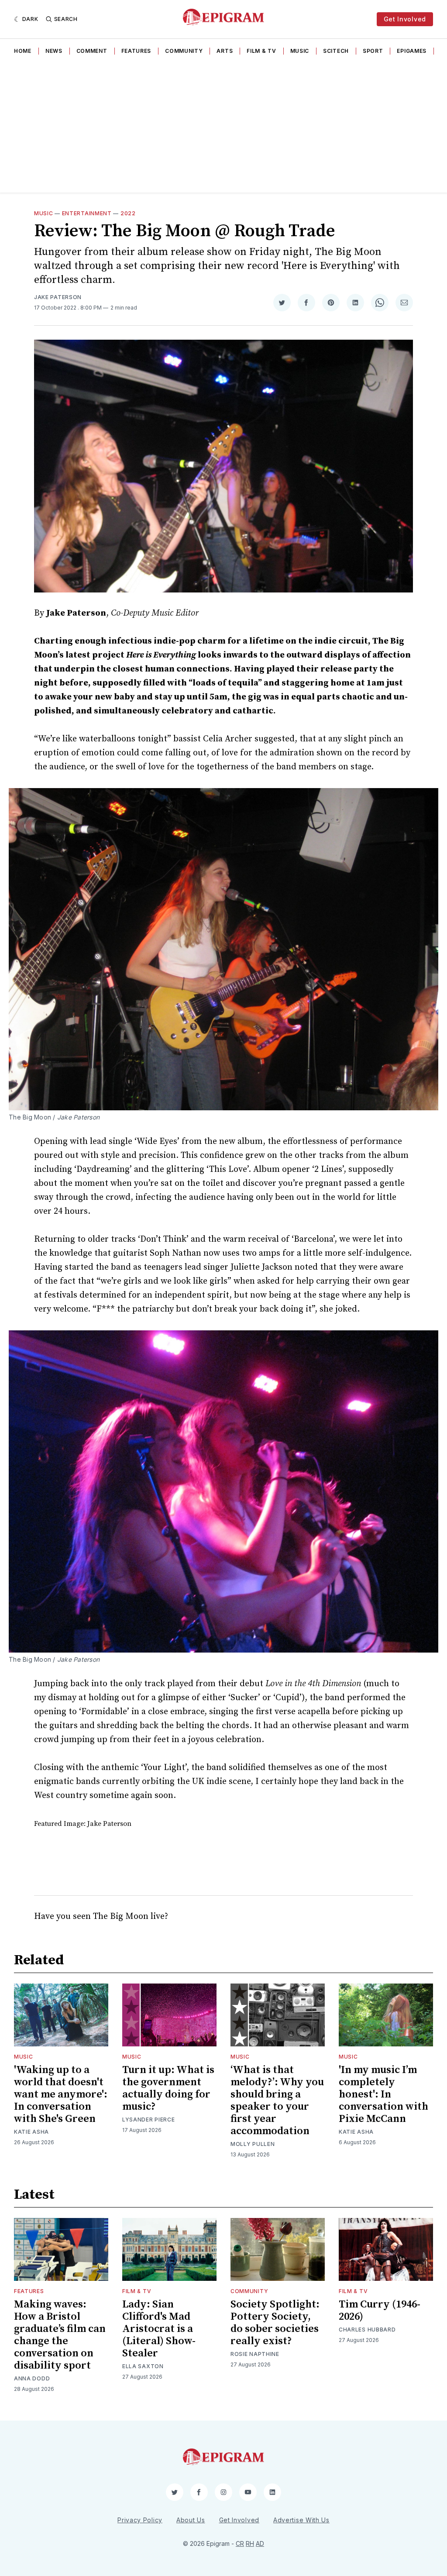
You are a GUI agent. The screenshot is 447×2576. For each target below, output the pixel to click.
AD (260, 2543)
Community (184, 51)
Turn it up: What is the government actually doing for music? (168, 2088)
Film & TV (261, 51)
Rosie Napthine (255, 2354)
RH (250, 2543)
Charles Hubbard (367, 2330)
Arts (225, 51)
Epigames (412, 51)
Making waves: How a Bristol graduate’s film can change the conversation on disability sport (60, 2335)
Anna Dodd (32, 2378)
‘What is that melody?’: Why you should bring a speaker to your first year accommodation (277, 2101)
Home (23, 51)
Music (300, 51)
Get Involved (405, 19)
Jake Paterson (58, 297)
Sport (373, 51)
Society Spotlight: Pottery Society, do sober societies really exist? (275, 2323)
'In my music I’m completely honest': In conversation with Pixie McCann (383, 2094)
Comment (92, 51)
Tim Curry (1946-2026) (380, 2311)
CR (240, 2543)
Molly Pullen (253, 2144)
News (54, 51)
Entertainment (87, 213)
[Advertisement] (223, 127)
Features (136, 51)
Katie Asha (31, 2132)
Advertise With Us (301, 2520)
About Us (191, 2520)
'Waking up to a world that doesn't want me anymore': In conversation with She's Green (61, 2094)
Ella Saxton (143, 2366)
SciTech (336, 51)
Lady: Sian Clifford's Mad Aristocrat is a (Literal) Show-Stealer (159, 2329)
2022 (128, 213)
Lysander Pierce (149, 2120)
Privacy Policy (140, 2520)
